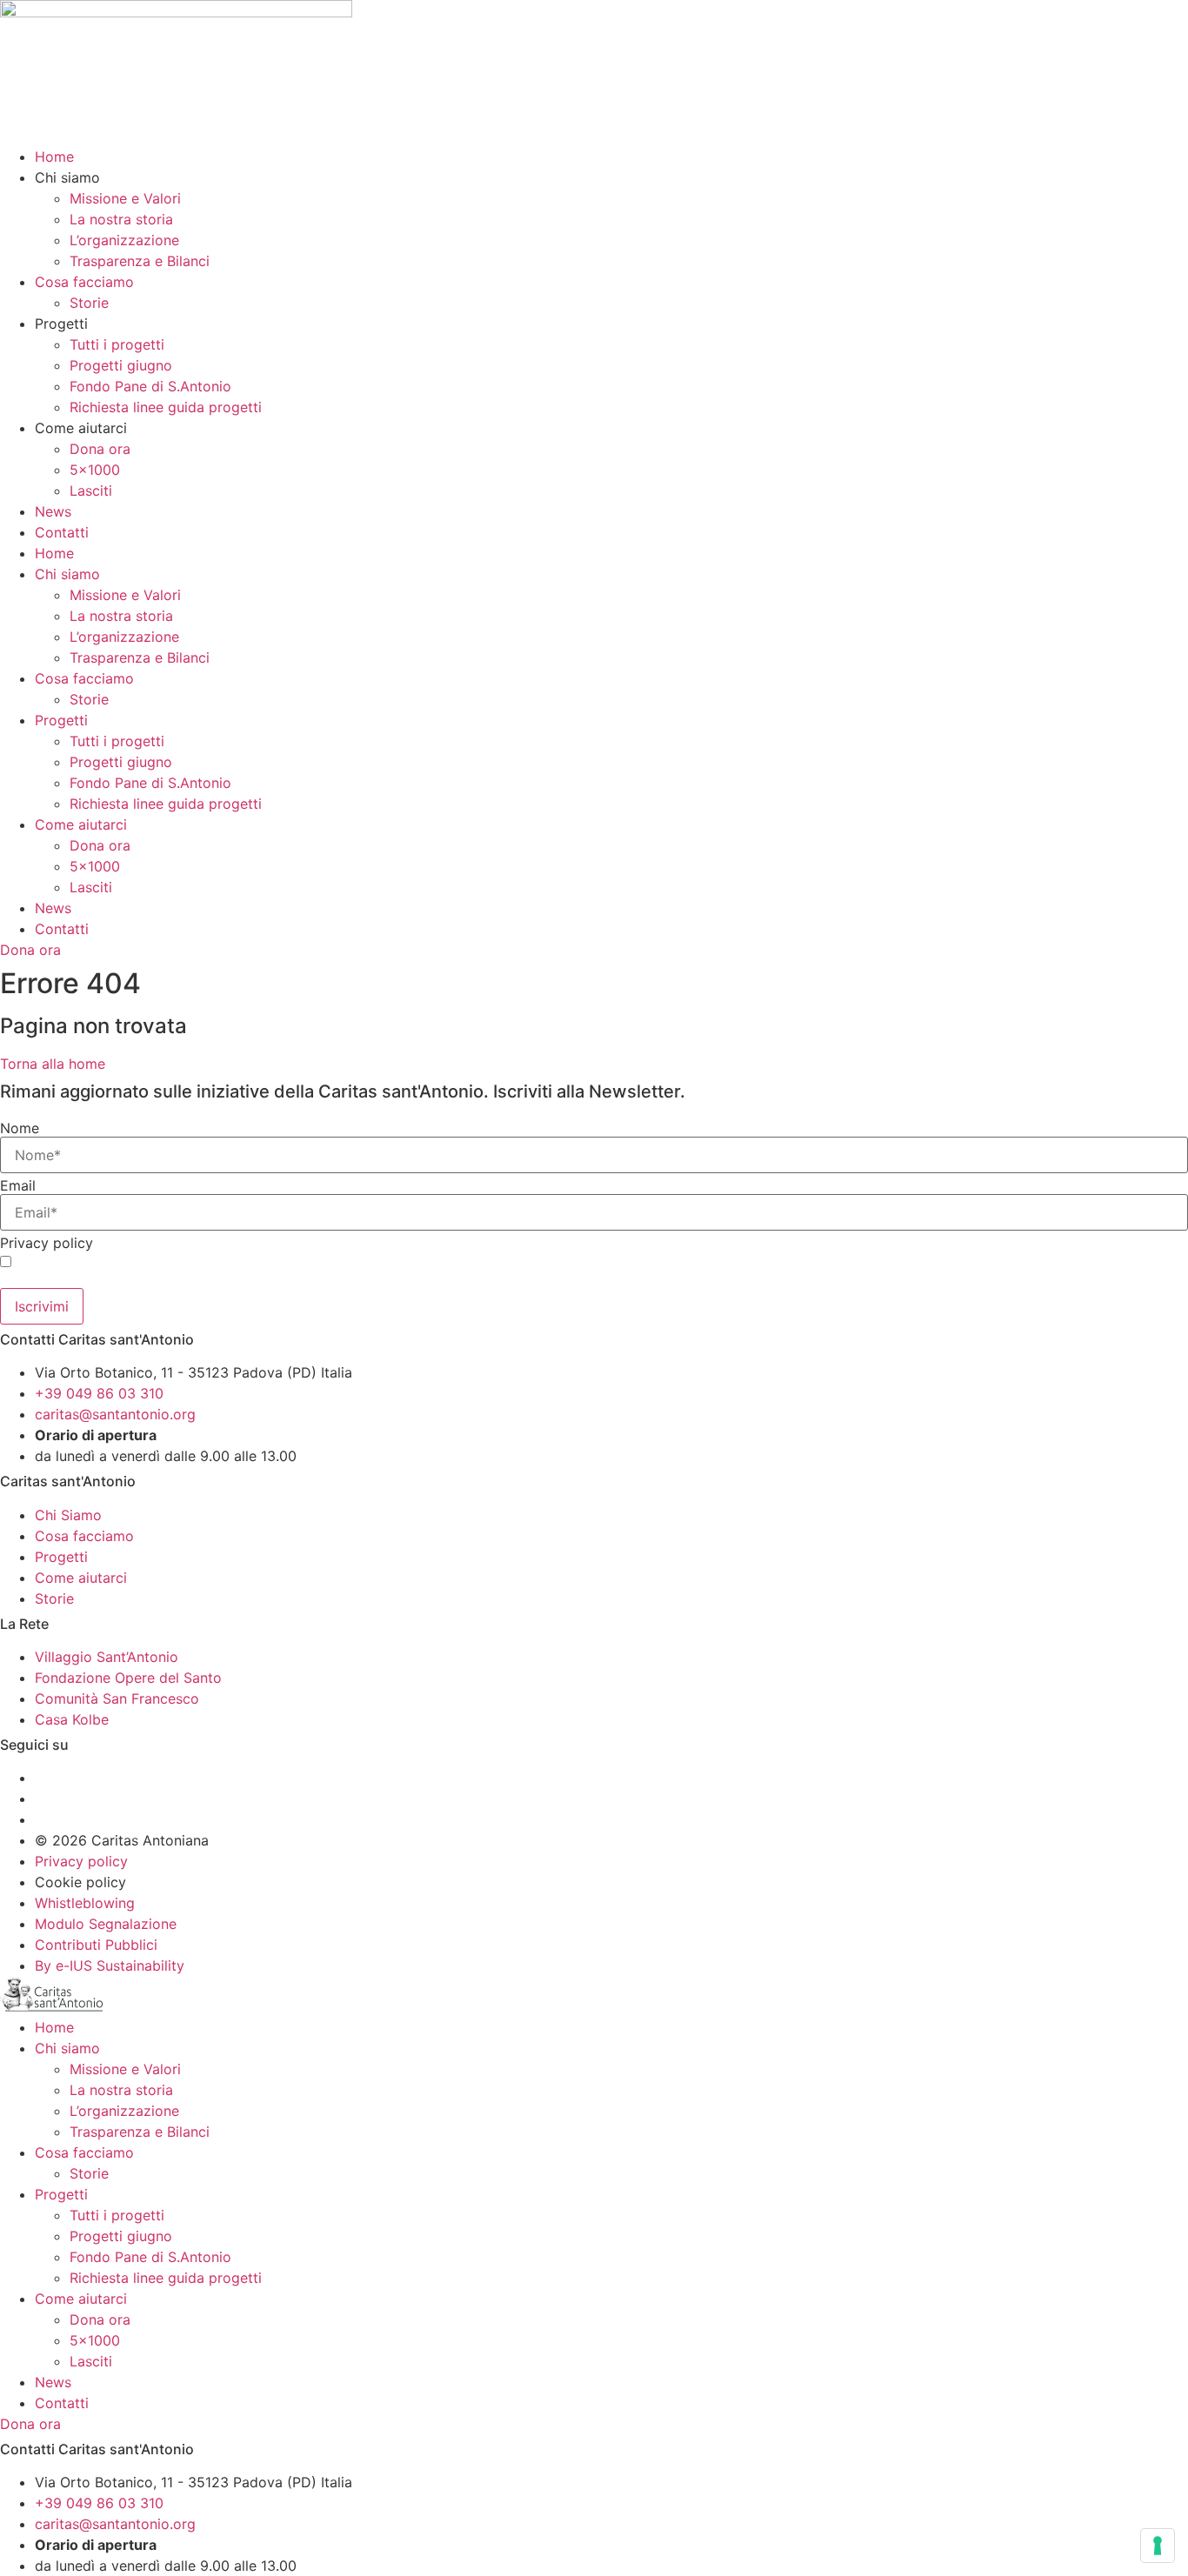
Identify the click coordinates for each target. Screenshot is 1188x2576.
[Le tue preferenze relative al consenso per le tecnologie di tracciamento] (1158, 2546)
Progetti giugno (121, 365)
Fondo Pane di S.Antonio (150, 386)
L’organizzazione (124, 240)
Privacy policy (47, 1243)
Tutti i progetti (117, 344)
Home (54, 157)
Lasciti (91, 491)
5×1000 (95, 470)
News (53, 511)
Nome (20, 1128)
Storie (89, 303)
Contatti (62, 532)
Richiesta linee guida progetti (166, 407)
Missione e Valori (125, 198)
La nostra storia (121, 219)
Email (18, 1185)
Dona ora (100, 449)
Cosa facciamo (84, 282)
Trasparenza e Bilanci (140, 261)
